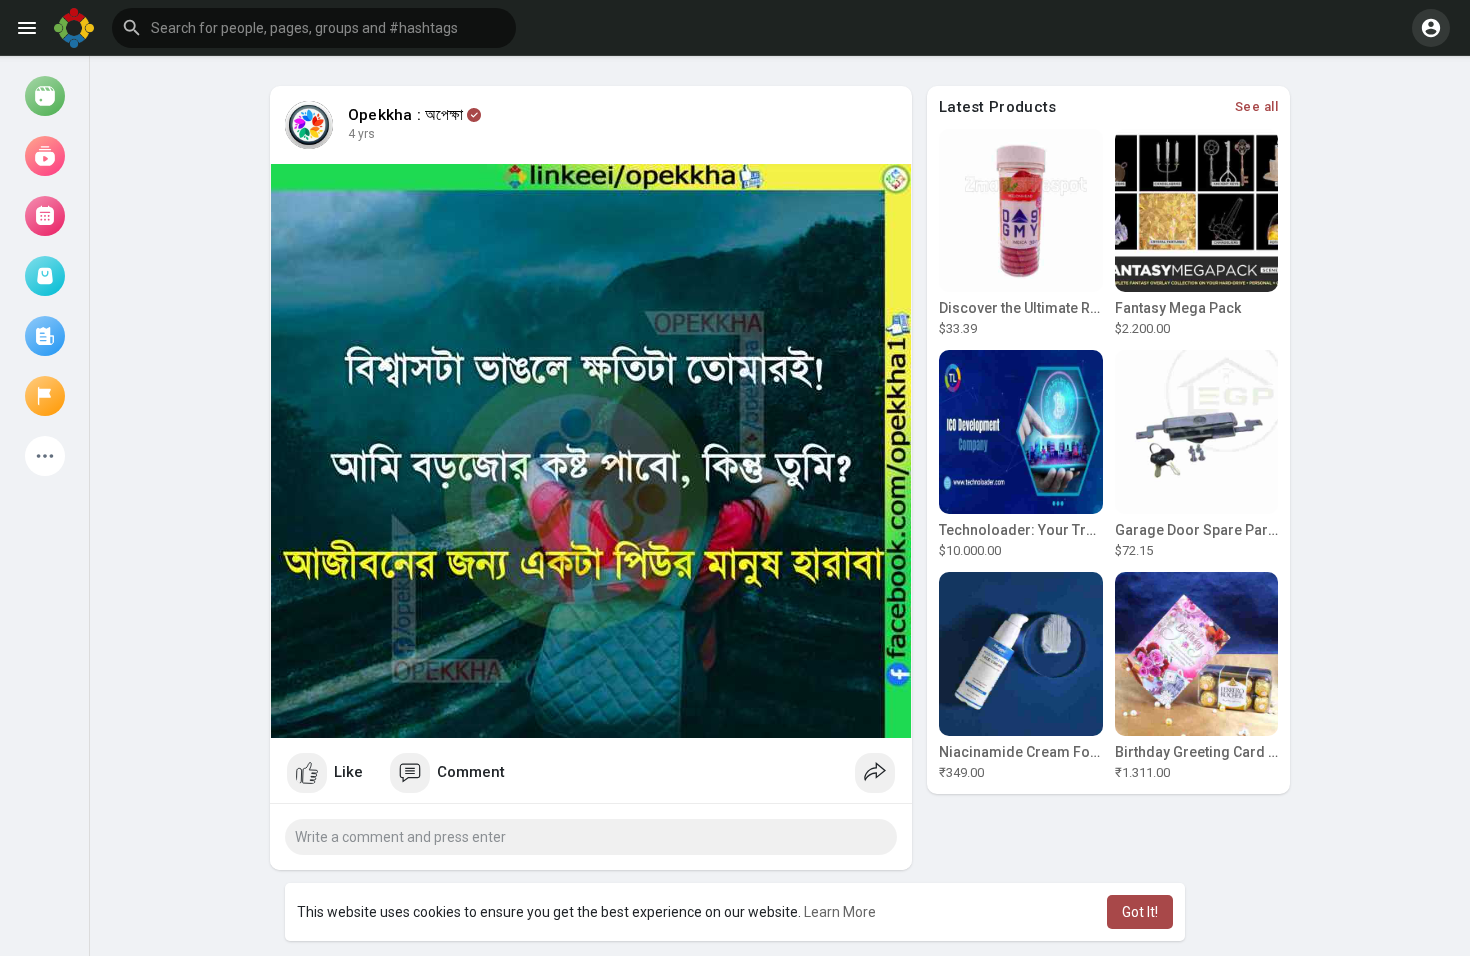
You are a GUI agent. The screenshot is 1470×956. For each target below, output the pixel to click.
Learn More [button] (840, 912)
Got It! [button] (1140, 912)
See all (1257, 106)
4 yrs (361, 134)
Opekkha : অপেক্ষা (406, 115)
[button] (314, 28)
